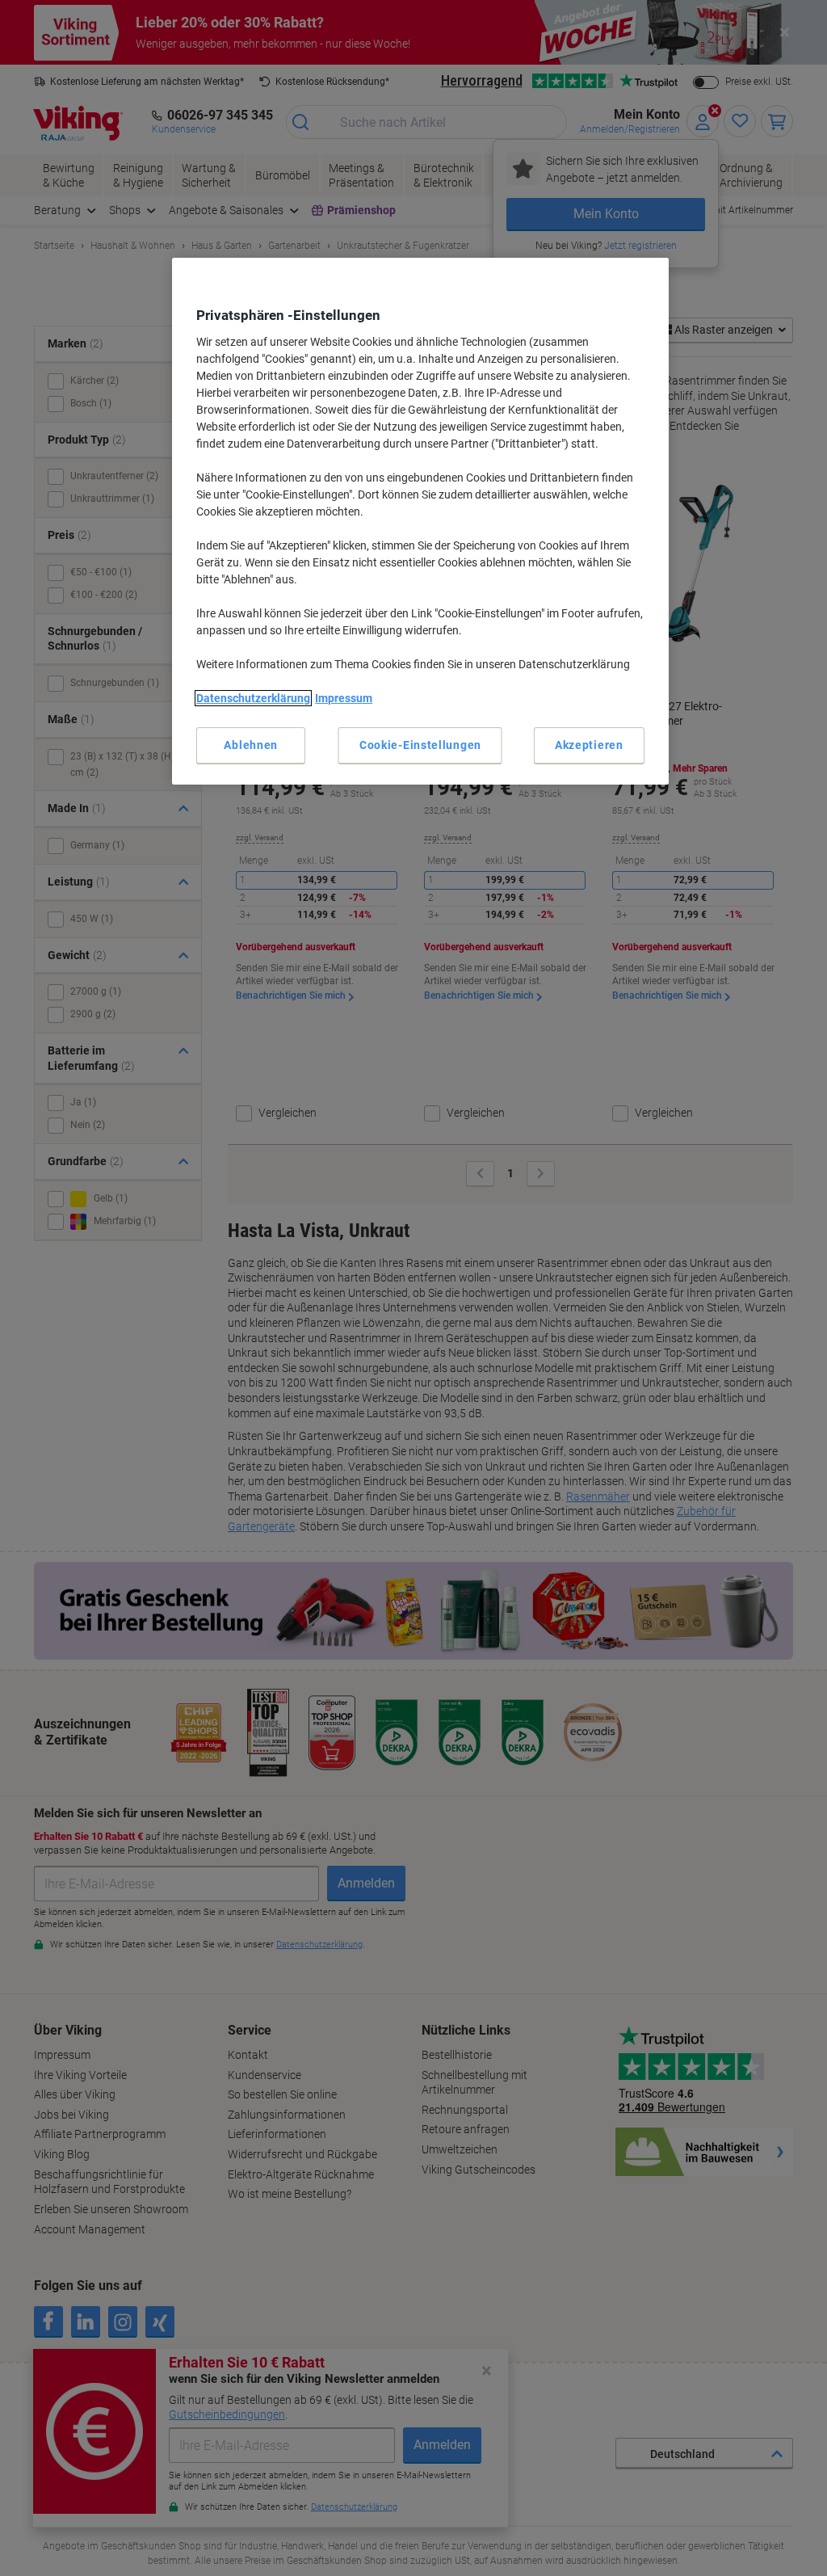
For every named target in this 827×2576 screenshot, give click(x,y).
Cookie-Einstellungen (420, 745)
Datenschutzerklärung (253, 698)
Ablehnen (251, 745)
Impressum (344, 698)
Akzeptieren (589, 745)
